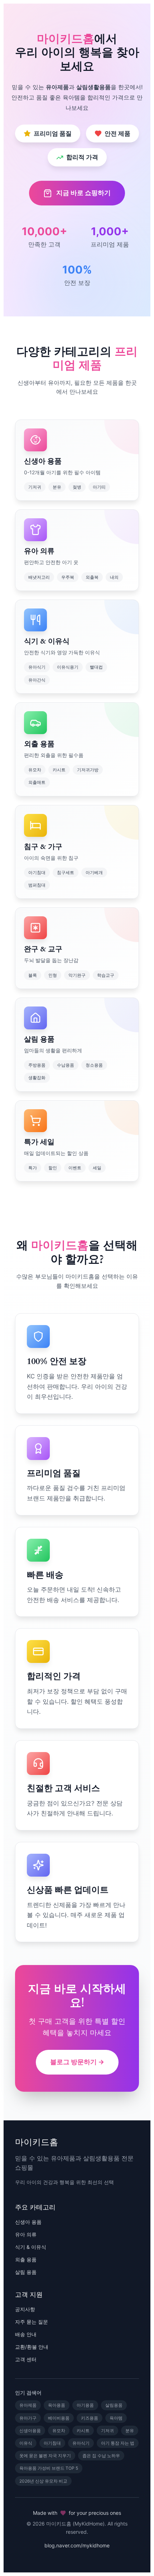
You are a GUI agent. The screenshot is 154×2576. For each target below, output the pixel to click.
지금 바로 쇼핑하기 (83, 193)
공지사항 (25, 2309)
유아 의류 (26, 2234)
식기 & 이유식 (31, 2247)
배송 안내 (26, 2334)
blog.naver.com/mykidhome (77, 2545)
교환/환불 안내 (32, 2347)
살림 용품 (26, 2272)
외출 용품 (26, 2259)
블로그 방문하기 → (77, 2062)
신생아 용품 (28, 2222)
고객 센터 (26, 2359)
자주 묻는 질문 (32, 2322)
